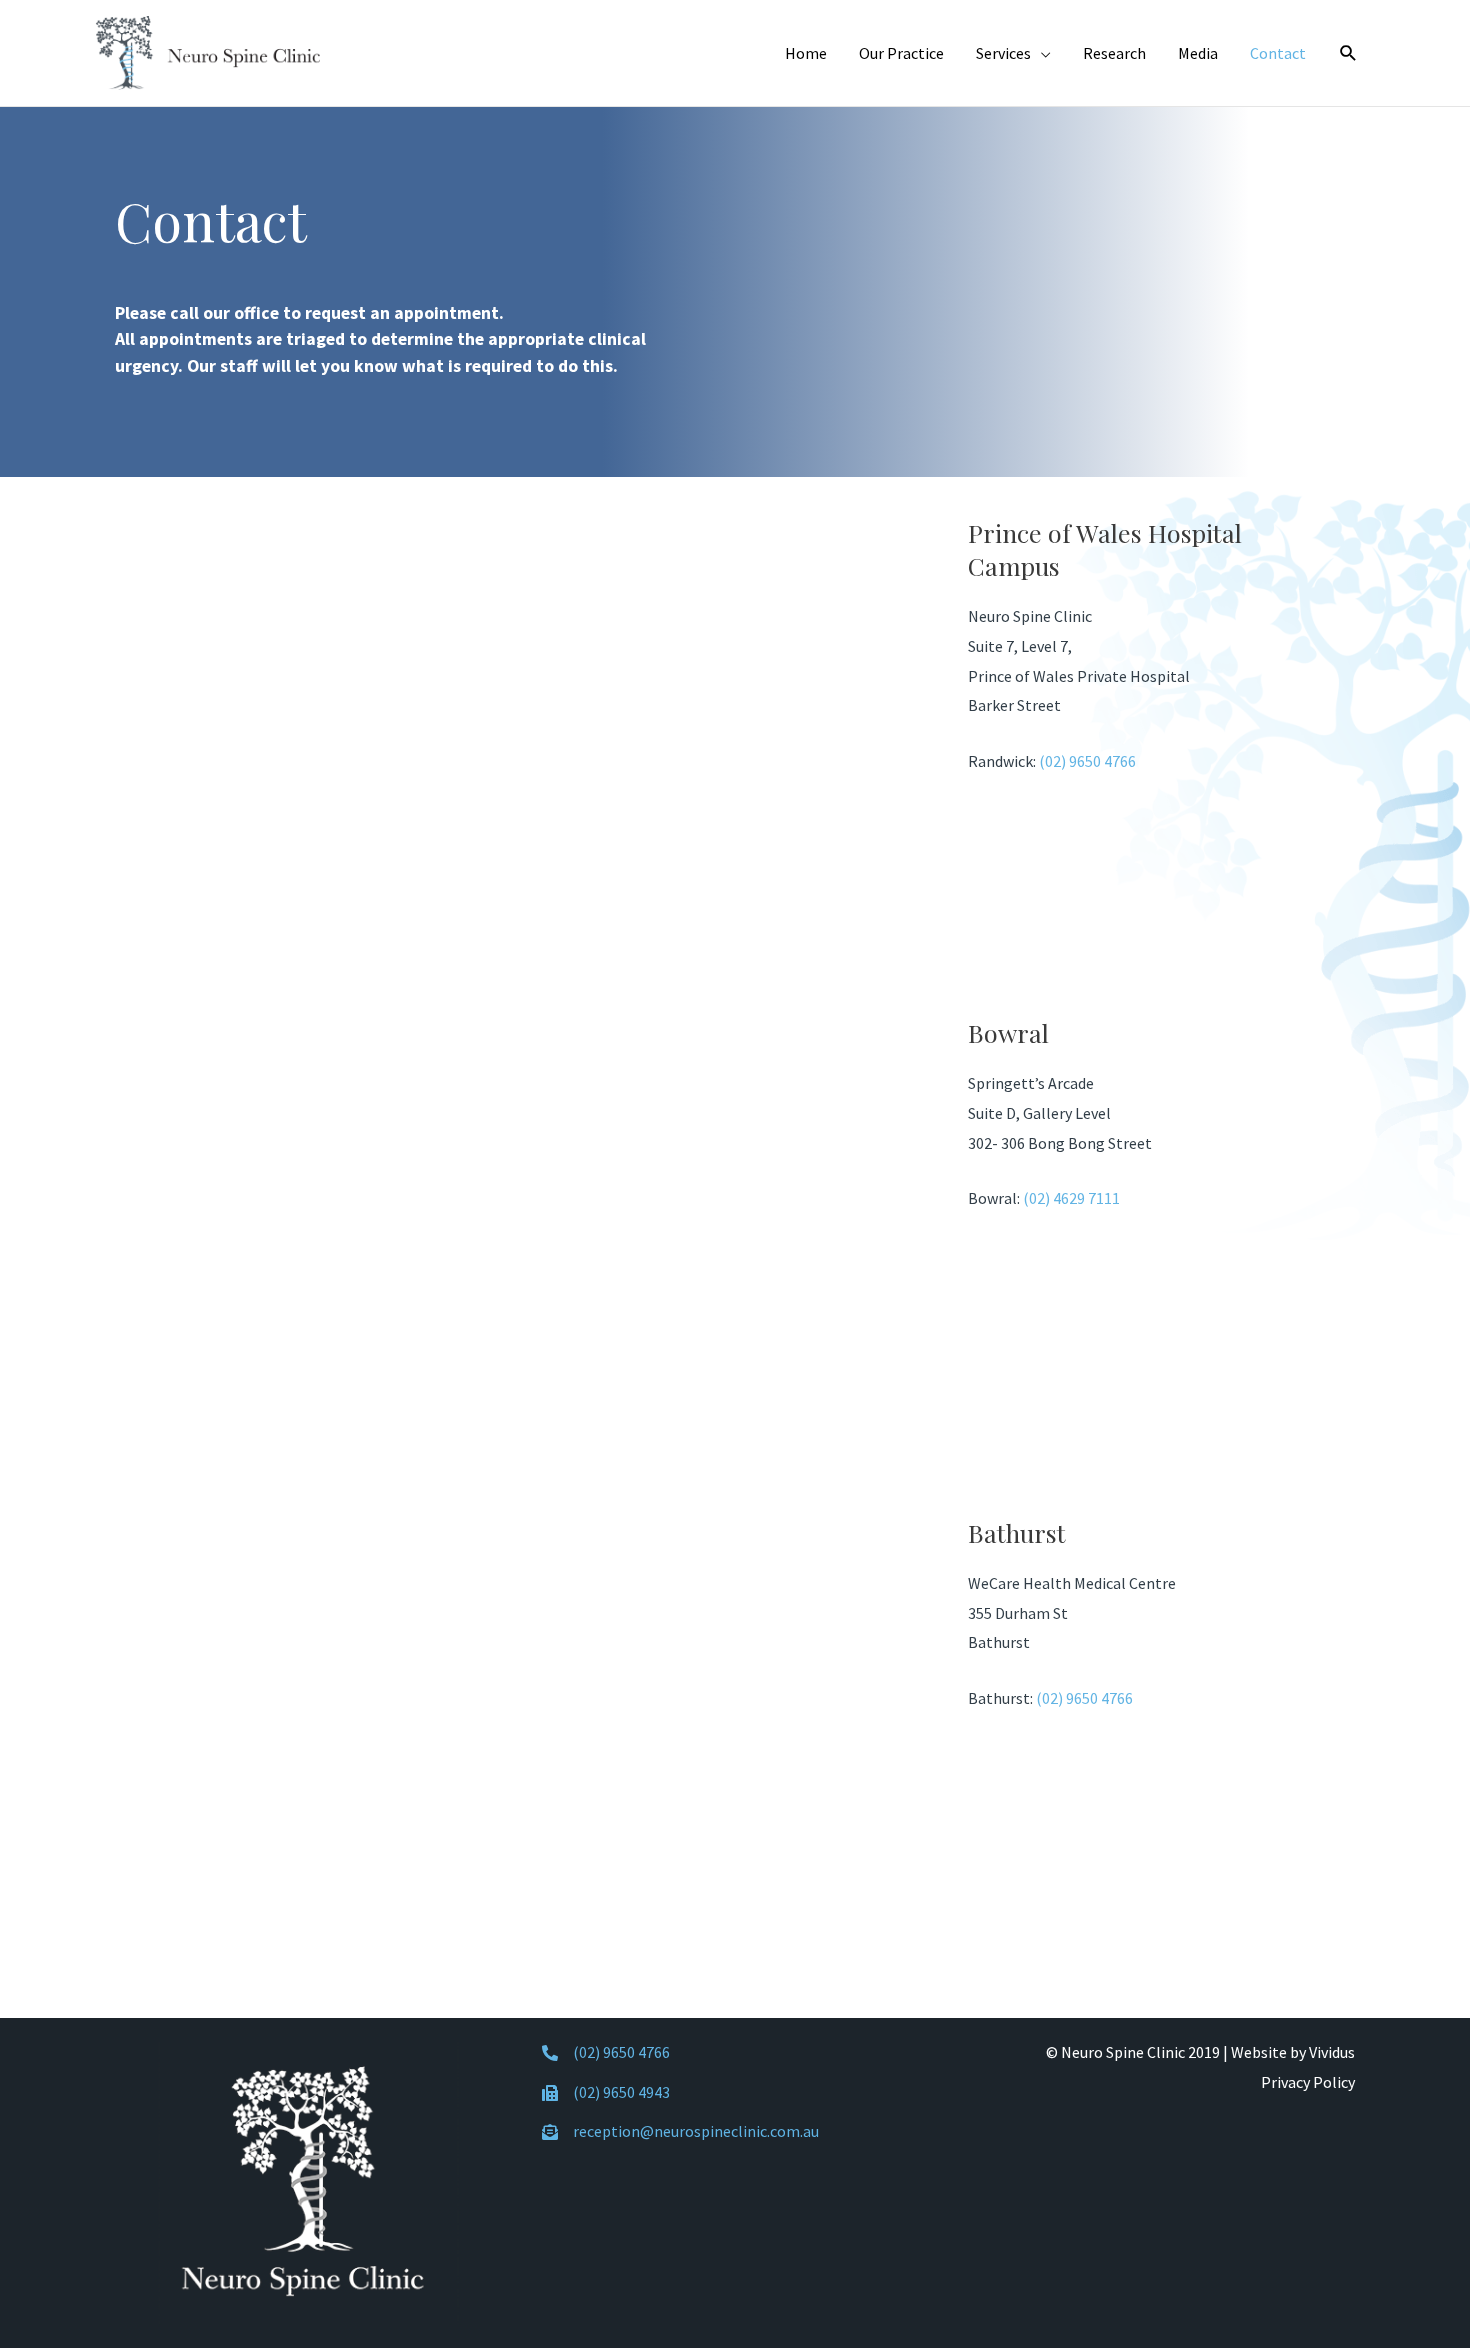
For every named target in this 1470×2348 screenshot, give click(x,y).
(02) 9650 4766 (1087, 761)
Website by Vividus (1293, 2052)
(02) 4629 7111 (1071, 1198)
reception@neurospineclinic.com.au (696, 2131)
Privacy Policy (1308, 2082)
